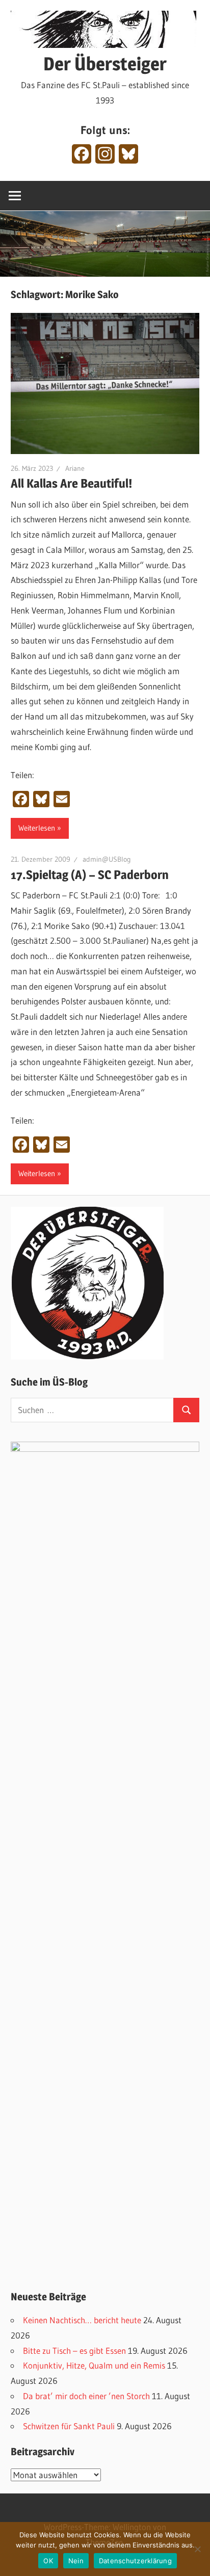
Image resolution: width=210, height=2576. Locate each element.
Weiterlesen (37, 828)
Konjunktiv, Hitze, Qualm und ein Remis (94, 2365)
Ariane (75, 468)
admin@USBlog (107, 859)
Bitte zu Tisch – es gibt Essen (74, 2351)
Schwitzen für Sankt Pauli (69, 2426)
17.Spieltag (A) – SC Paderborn (90, 875)
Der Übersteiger (105, 64)
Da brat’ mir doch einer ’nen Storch (86, 2396)
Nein (76, 2561)
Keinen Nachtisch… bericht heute (82, 2320)
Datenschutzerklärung (135, 2561)
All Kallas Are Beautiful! (71, 483)
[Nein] (197, 2549)
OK (48, 2561)
